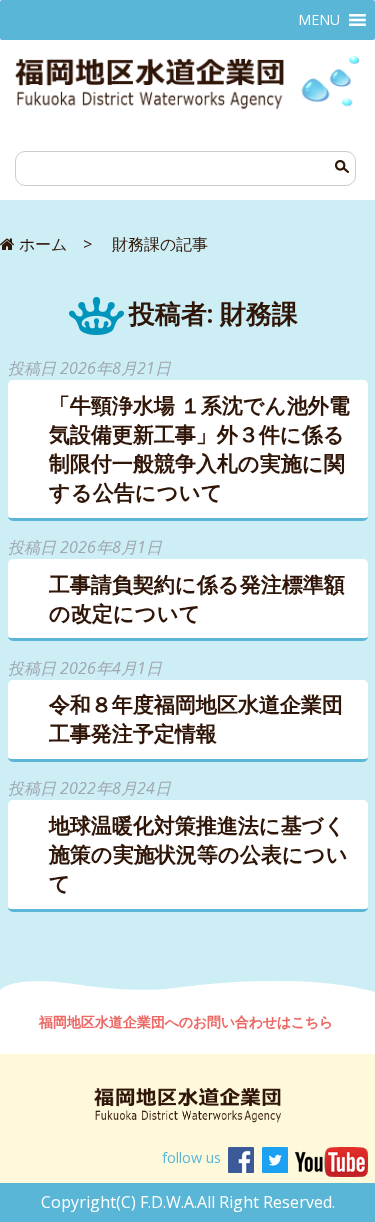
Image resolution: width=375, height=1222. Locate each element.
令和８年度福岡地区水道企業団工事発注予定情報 (196, 718)
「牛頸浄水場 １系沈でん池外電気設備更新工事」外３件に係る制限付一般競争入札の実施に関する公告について (199, 448)
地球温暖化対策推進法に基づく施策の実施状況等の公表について (198, 854)
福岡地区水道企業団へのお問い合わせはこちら (188, 1021)
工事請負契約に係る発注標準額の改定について (197, 598)
